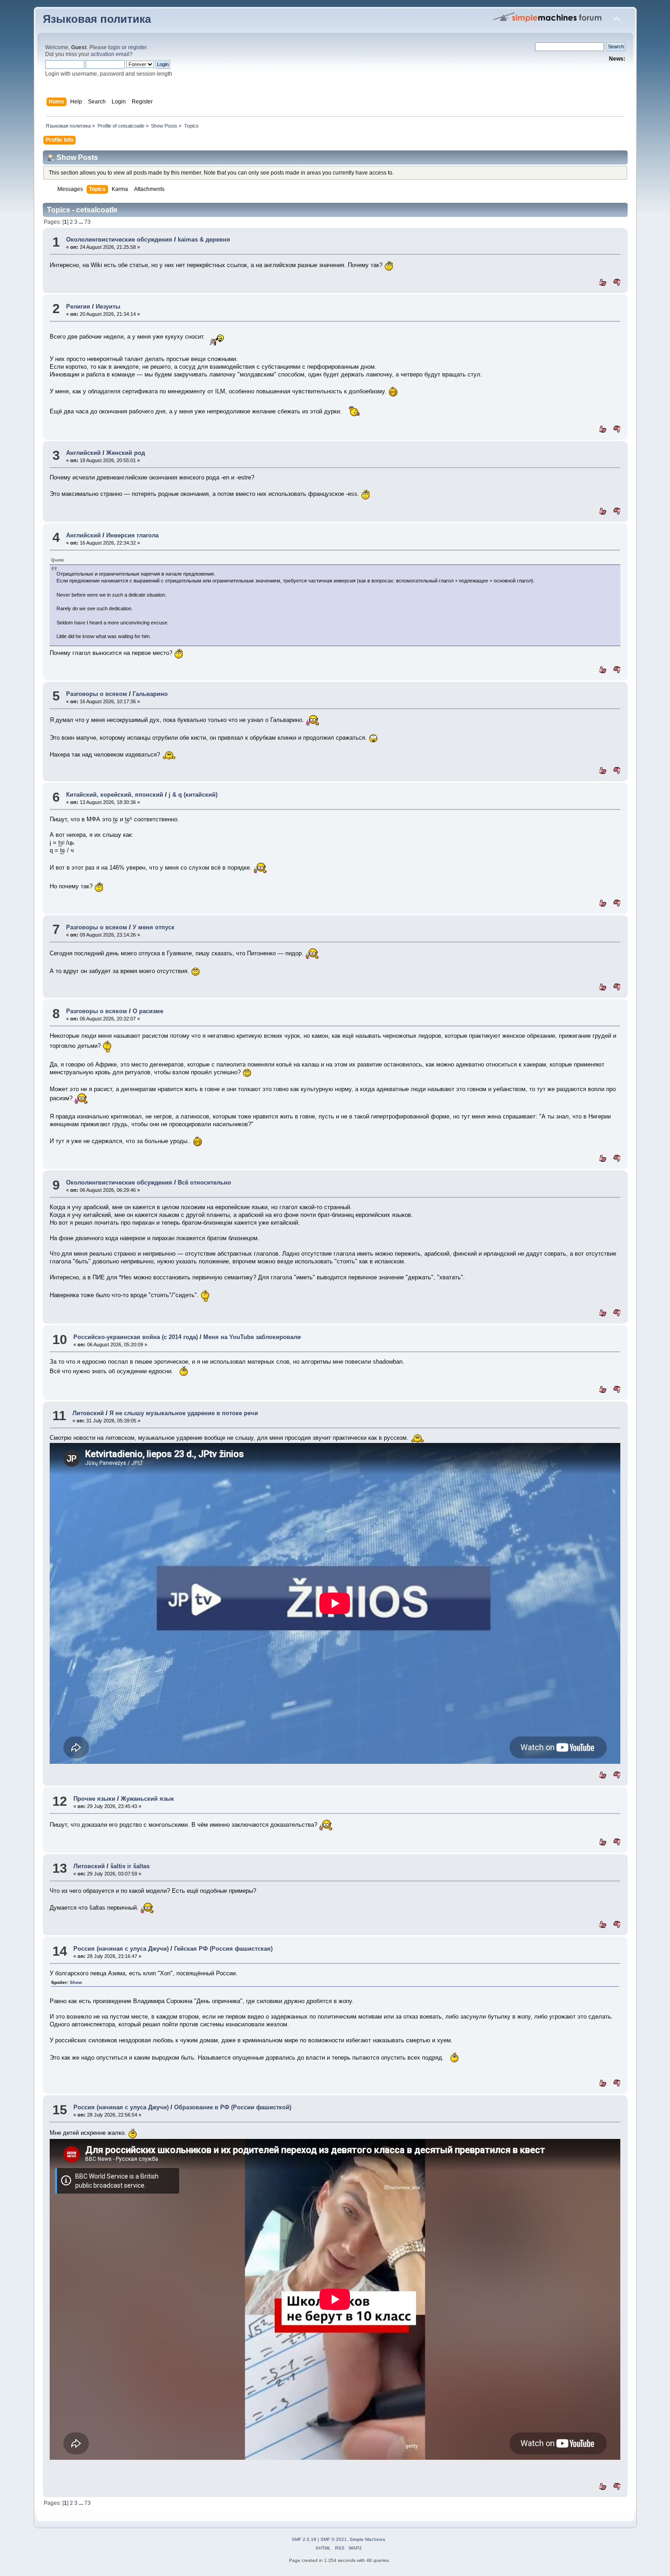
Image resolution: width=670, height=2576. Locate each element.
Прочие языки (94, 1799)
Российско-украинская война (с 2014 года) (136, 1337)
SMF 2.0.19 (304, 2539)
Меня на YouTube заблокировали (252, 1337)
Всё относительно (204, 1182)
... (82, 222)
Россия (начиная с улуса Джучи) (121, 1949)
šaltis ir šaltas (130, 1866)
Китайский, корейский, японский (115, 795)
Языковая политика (97, 19)
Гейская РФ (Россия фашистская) (223, 1949)
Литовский (88, 1413)
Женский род (126, 453)
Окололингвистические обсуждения (119, 240)
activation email (110, 54)
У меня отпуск (154, 927)
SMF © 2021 (334, 2539)
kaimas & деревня (204, 240)
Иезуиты (108, 307)
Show (76, 1982)
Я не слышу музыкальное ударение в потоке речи (184, 1413)
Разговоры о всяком (97, 694)
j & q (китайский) (193, 795)
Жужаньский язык (147, 1799)
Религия (78, 307)
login (114, 47)
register (137, 47)
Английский (83, 453)
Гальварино (150, 694)
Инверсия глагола (132, 535)
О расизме (148, 1011)
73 (88, 222)
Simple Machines (367, 2539)
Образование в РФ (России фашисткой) (233, 2107)
